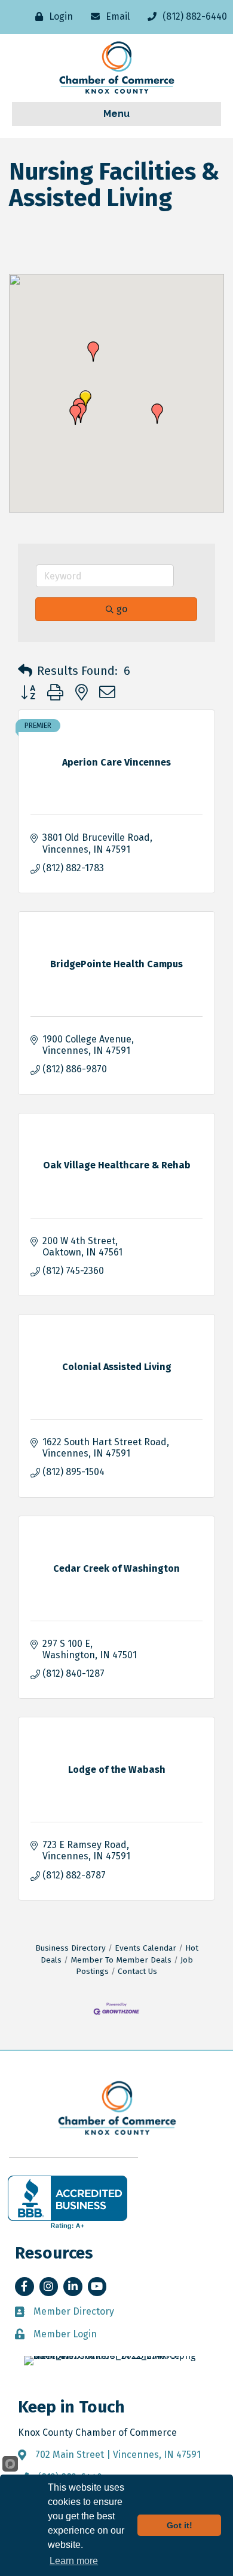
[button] (75, 415)
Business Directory (70, 1948)
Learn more (74, 2561)
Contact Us (137, 1971)
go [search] (122, 609)
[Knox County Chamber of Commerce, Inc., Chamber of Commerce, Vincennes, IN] (68, 2202)
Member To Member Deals (121, 1960)
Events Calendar (145, 1948)
